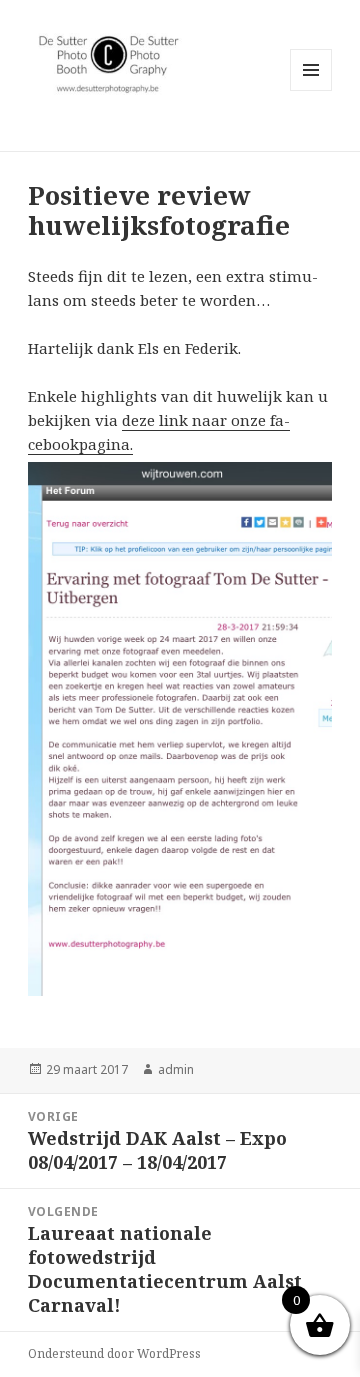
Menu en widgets (311, 90)
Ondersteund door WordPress (114, 1353)
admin (176, 1069)
